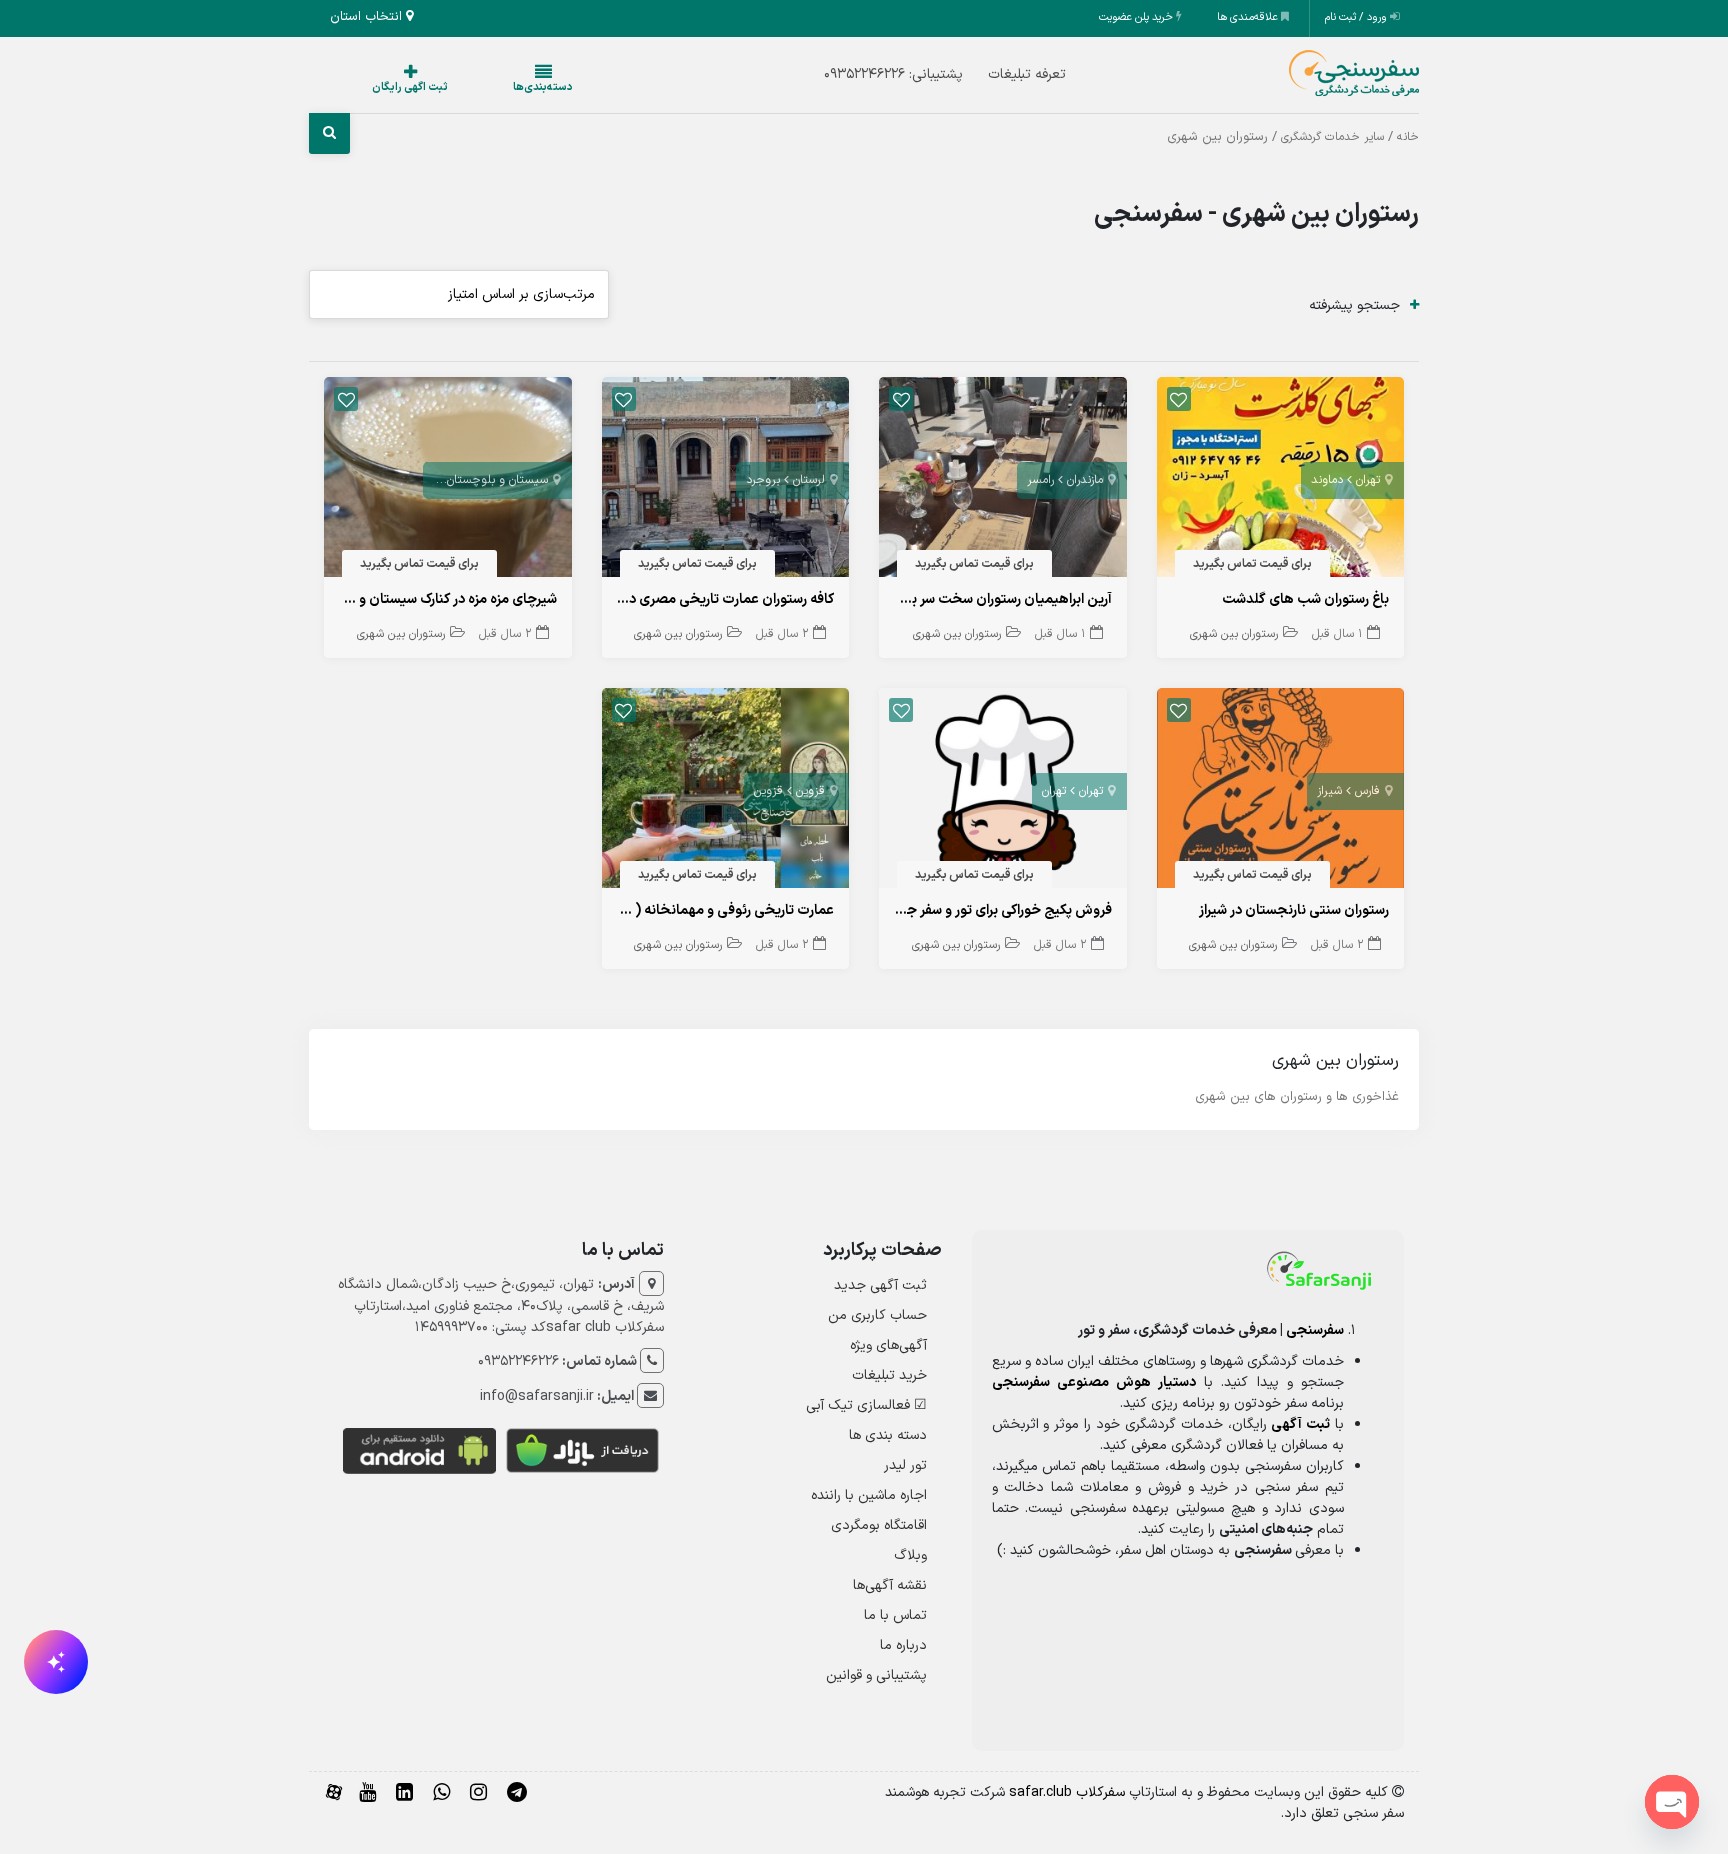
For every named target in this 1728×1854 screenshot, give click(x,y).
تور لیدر (905, 1465)
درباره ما (903, 1645)
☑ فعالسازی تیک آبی (866, 1405)
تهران (1368, 480)
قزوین (810, 791)
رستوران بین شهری (1234, 634)
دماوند (1327, 480)
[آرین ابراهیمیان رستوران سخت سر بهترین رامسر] (1003, 481)
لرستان (809, 480)
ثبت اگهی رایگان (390, 87)
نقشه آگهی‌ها (890, 1585)
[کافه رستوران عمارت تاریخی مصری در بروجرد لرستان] (726, 481)
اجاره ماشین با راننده (869, 1495)
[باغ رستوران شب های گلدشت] (1281, 481)
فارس (1367, 791)
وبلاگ (910, 1555)
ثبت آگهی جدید (880, 1285)
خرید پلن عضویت (1137, 17)
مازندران (1085, 480)
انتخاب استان (368, 17)
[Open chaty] (1672, 1802)
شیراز (1329, 791)
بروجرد (763, 480)
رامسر (1040, 480)
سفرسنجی (1315, 1330)
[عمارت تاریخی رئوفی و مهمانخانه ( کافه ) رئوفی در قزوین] (726, 792)
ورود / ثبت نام (1357, 17)
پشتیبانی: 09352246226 (853, 74)
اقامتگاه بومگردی (879, 1525)
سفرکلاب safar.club (1067, 1792)
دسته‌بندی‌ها (483, 87)
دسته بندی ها (888, 1435)
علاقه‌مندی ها (1249, 17)
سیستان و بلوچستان (497, 480)
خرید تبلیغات (889, 1375)
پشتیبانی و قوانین (876, 1675)
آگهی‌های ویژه (888, 1345)
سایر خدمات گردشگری (1332, 137)
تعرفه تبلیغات (987, 74)
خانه (1408, 137)
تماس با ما (895, 1615)
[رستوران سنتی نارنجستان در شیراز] (1281, 792)
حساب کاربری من (877, 1315)
